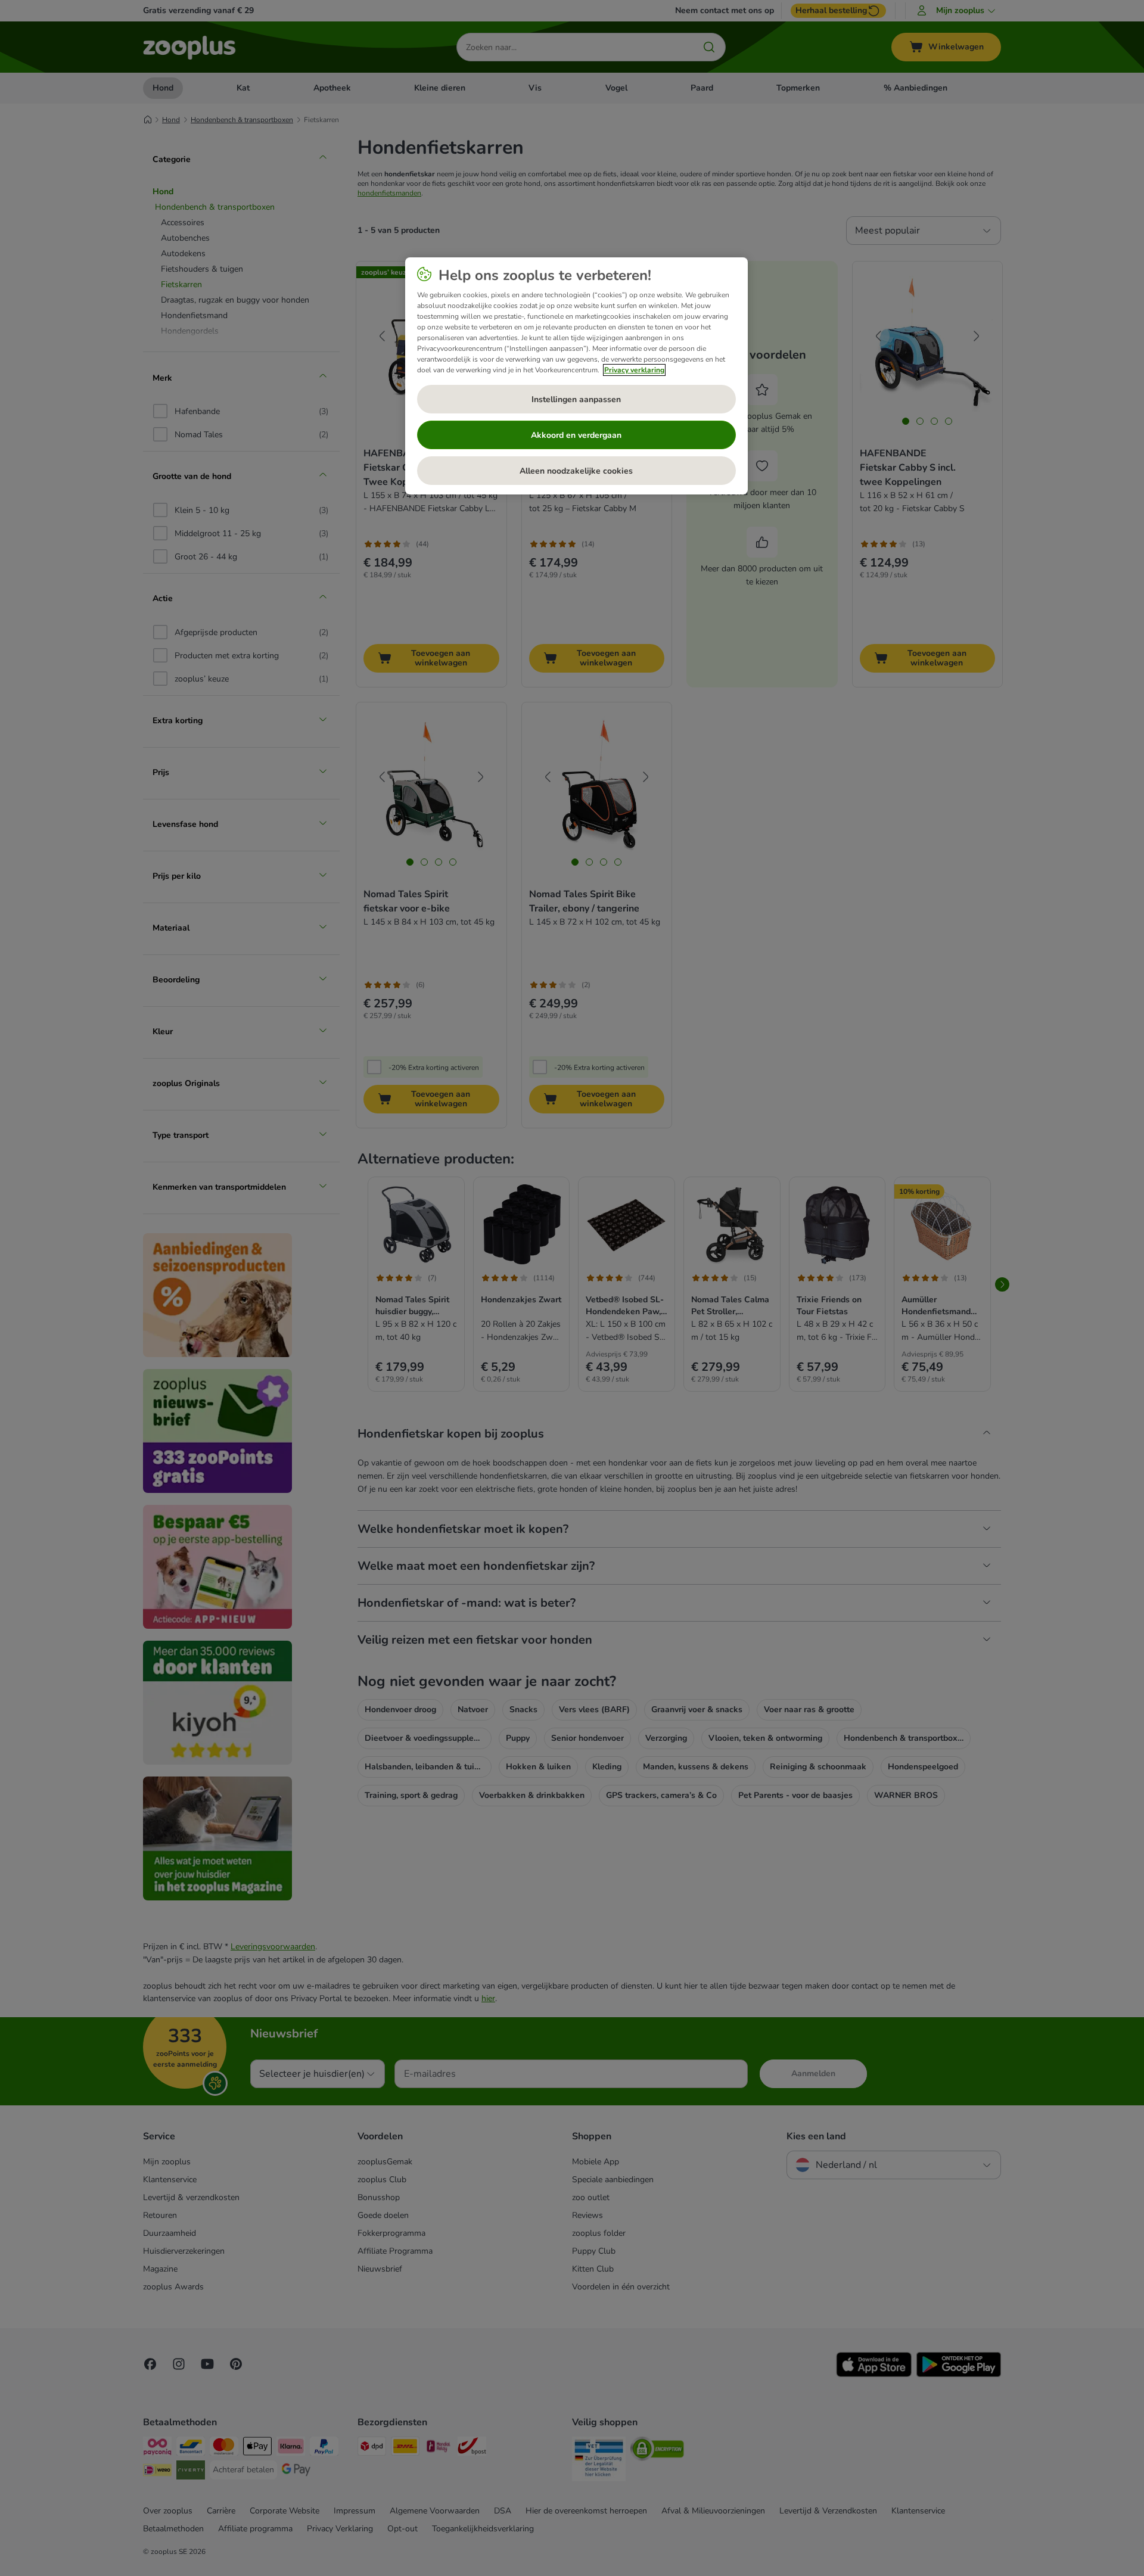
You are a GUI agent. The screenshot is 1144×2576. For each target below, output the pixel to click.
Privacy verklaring (634, 370)
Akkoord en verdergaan (576, 435)
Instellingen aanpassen (576, 399)
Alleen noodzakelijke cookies (576, 471)
